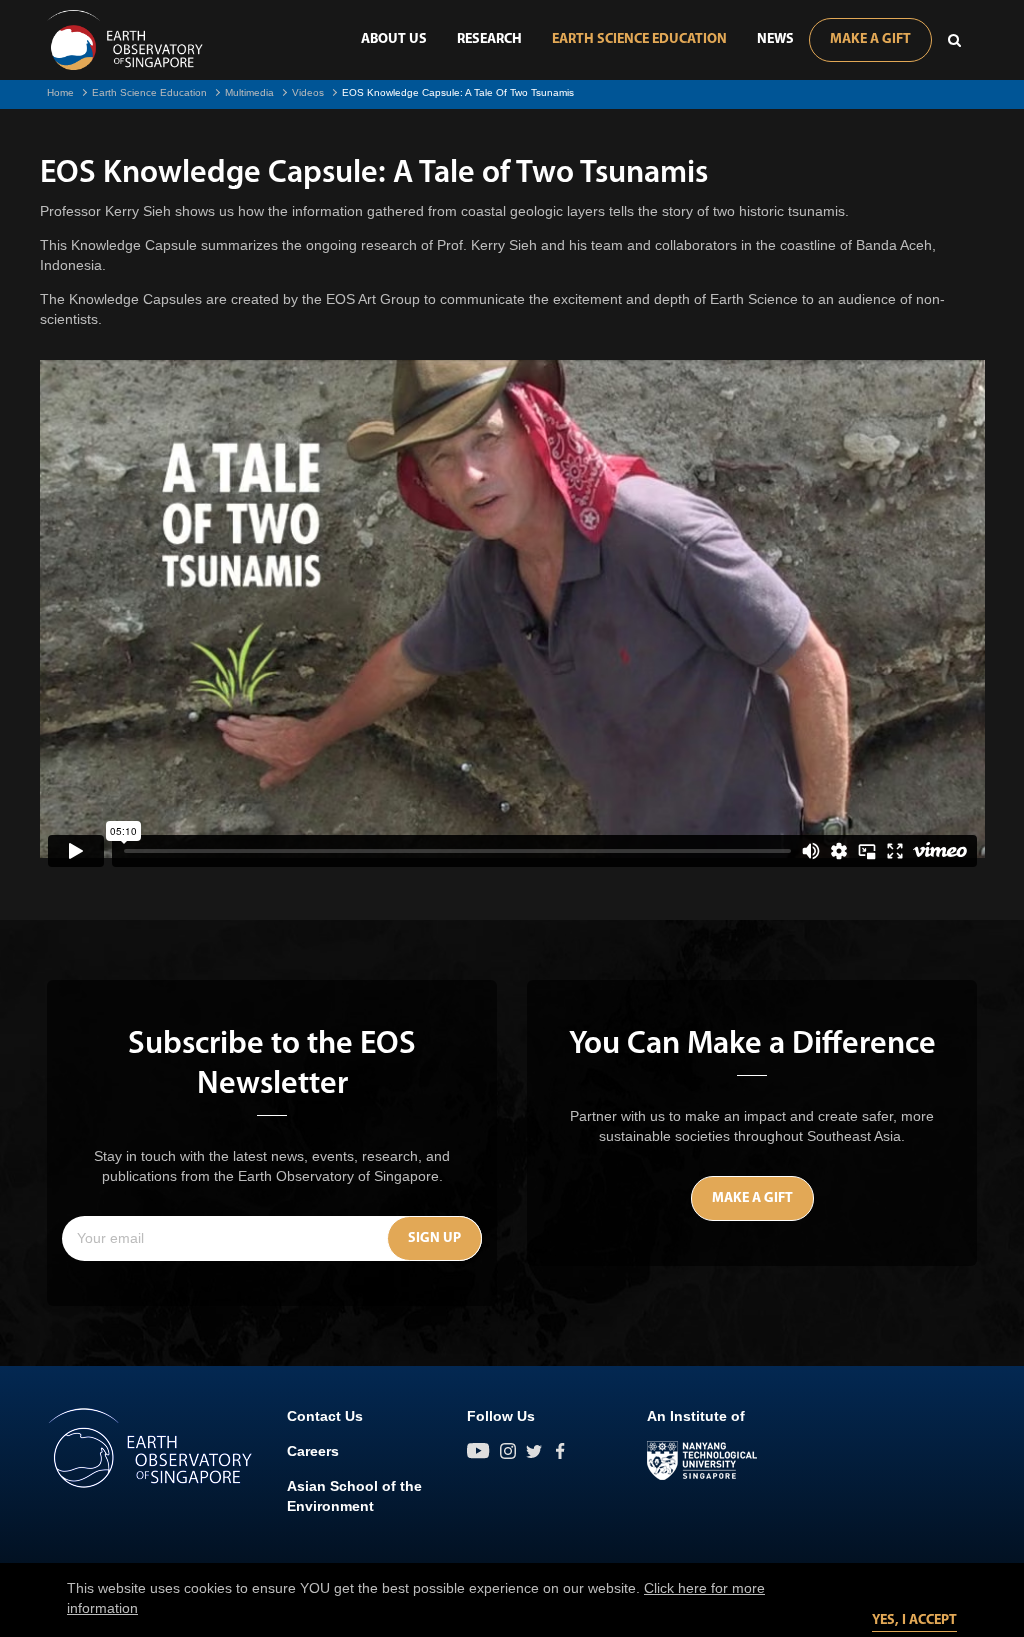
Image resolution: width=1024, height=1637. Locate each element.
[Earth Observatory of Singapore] (125, 40)
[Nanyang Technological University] (702, 1461)
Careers (313, 1451)
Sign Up (434, 1238)
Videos (308, 92)
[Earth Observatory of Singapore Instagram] (508, 1451)
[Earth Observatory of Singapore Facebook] (560, 1451)
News (775, 39)
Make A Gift (870, 39)
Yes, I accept (914, 1620)
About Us (394, 39)
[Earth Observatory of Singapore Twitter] (534, 1451)
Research (489, 39)
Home (60, 92)
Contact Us (325, 1416)
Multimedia (249, 92)
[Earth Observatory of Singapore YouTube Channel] (478, 1451)
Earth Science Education (639, 39)
